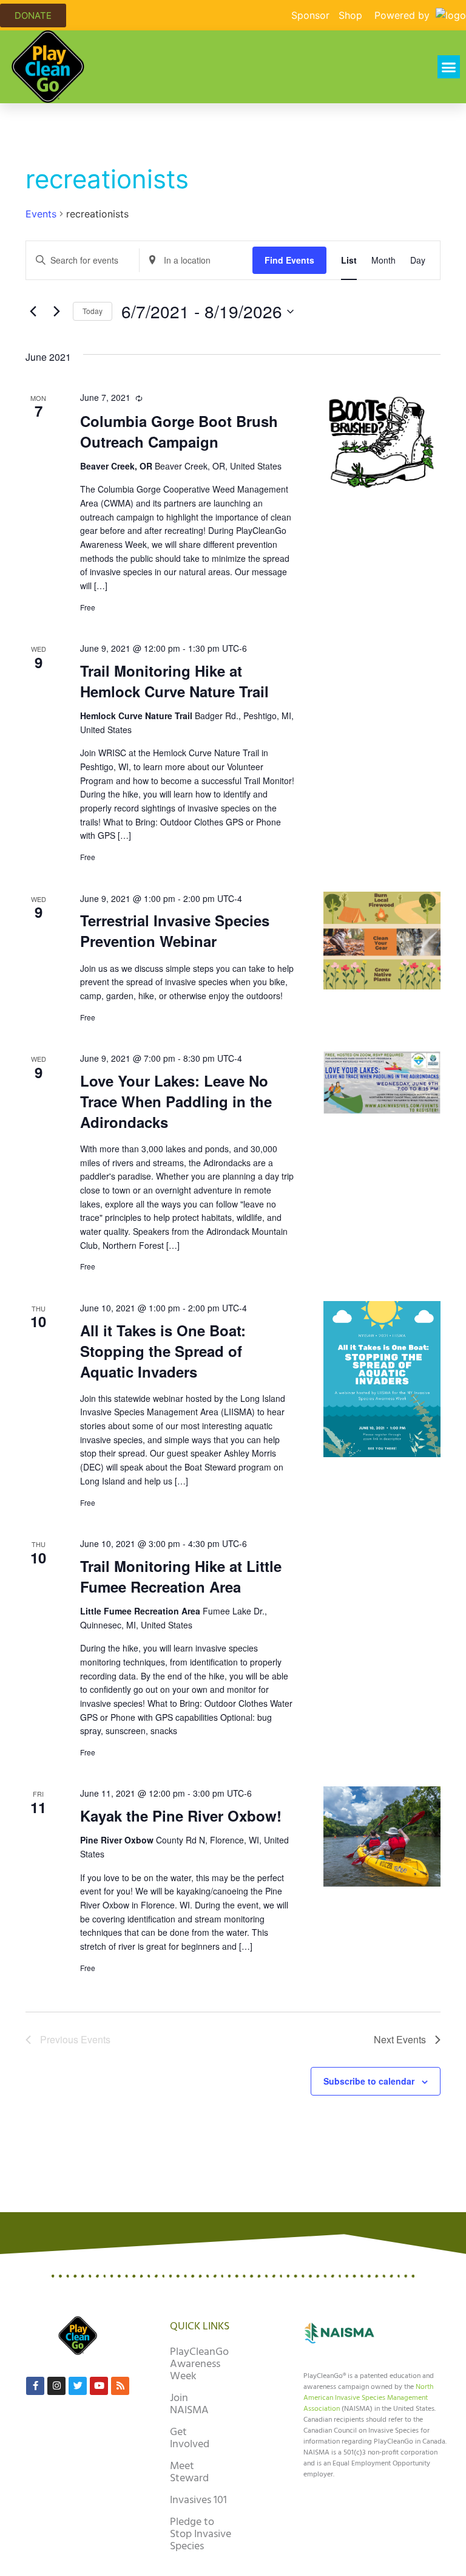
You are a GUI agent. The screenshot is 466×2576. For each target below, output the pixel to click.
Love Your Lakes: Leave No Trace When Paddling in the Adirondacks (176, 1101)
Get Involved (190, 2438)
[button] (449, 67)
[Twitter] (78, 2386)
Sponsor (310, 15)
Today (93, 311)
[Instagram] (56, 2386)
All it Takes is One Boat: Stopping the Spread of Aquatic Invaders (163, 1351)
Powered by (404, 15)
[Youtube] (99, 2386)
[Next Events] (56, 312)
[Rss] (120, 2386)
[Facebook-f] (35, 2386)
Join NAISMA (189, 2404)
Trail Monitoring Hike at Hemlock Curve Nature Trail (174, 681)
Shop (350, 15)
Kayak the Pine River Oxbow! (181, 1816)
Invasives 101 (198, 2500)
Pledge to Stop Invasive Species (201, 2534)
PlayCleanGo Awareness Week (199, 2364)
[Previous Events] (33, 312)
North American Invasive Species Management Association (368, 2398)
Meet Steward (189, 2472)
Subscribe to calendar (369, 2081)
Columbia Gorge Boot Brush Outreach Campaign (179, 431)
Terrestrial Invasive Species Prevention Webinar (175, 931)
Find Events (289, 260)
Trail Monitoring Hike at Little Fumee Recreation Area (181, 1576)
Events (41, 214)
